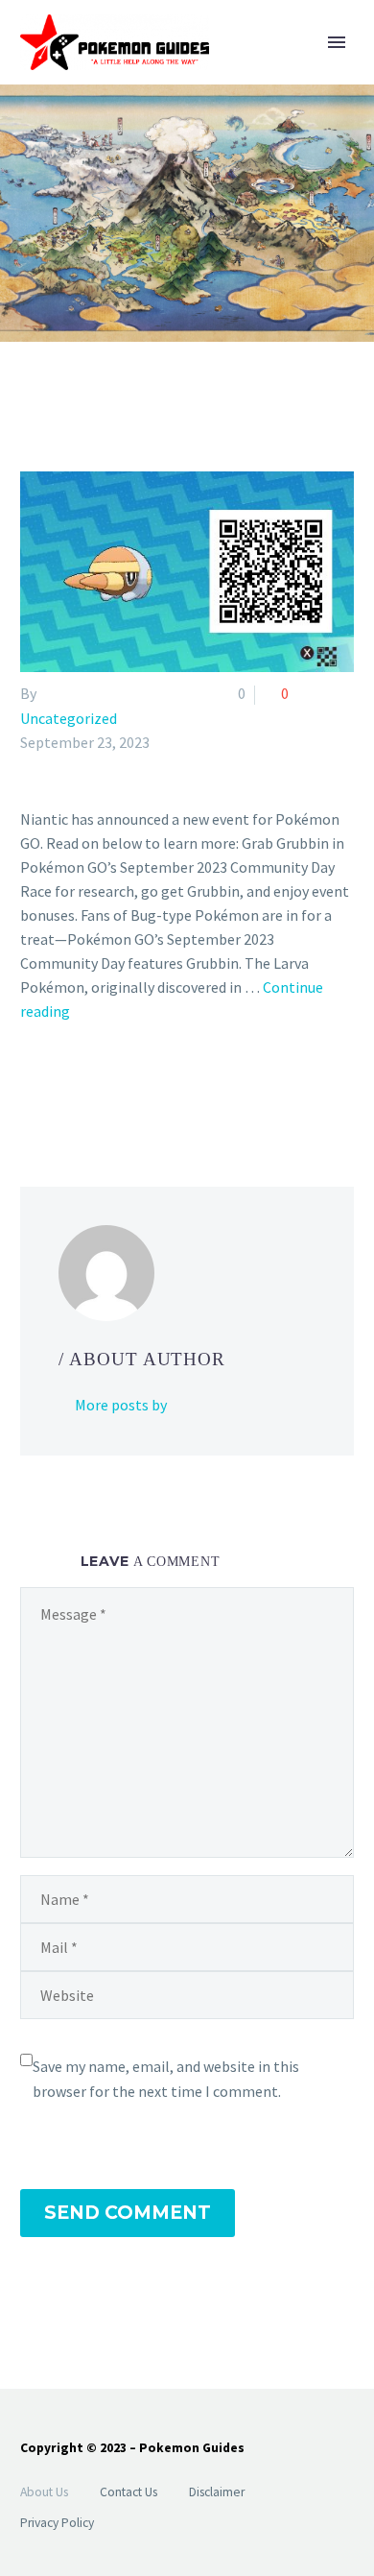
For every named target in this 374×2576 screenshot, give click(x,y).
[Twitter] (60, 1089)
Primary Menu (337, 42)
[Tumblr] (116, 1089)
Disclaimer (217, 2492)
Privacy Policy (57, 2523)
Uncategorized (69, 718)
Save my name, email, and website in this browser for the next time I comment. (166, 2079)
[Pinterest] (88, 1089)
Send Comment (128, 2213)
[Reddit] (172, 1089)
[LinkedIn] (144, 1089)
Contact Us (129, 2492)
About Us (44, 2492)
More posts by (121, 1405)
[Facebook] (33, 1089)
